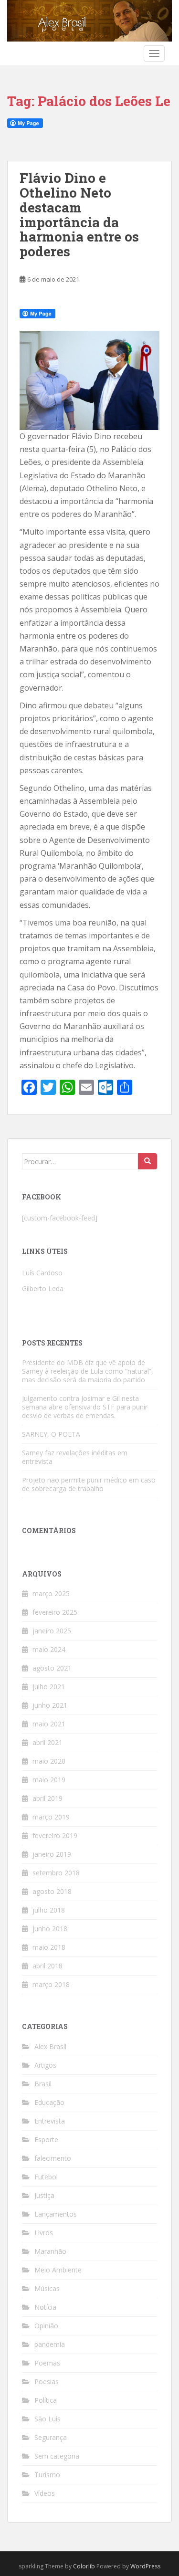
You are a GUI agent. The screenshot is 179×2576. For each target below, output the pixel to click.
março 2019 (51, 1817)
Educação (49, 2102)
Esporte (46, 2140)
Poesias (47, 2381)
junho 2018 (50, 1929)
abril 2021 (47, 1742)
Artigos (45, 2065)
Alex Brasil (50, 2046)
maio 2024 (49, 1649)
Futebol (46, 2177)
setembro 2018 (56, 1873)
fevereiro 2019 (55, 1835)
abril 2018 (47, 1966)
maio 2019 (49, 1780)
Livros (44, 2233)
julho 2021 (49, 1687)
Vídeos (45, 2493)
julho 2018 (49, 1910)
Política (46, 2400)
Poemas (47, 2363)
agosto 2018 (52, 1891)
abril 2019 (47, 1798)
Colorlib (84, 2566)
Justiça (44, 2195)
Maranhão (50, 2251)
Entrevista (50, 2121)
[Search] (147, 1161)
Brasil (43, 2084)
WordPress (145, 2566)
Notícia (45, 2307)
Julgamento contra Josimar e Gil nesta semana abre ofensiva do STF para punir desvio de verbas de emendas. (85, 1407)
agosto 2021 (52, 1668)
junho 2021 (50, 1705)
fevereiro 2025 (55, 1612)
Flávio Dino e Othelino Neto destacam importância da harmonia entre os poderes (79, 215)
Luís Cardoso (42, 1273)
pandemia (50, 2344)
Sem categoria (57, 2456)
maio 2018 (49, 1947)
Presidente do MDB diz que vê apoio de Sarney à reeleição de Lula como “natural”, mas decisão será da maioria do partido (88, 1371)
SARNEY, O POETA (51, 1434)
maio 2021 (49, 1724)
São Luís (47, 2419)
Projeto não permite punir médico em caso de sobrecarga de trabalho (89, 1484)
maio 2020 (49, 1761)
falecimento (53, 2158)
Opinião (46, 2326)
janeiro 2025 (52, 1631)
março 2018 (51, 1984)
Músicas (47, 2288)
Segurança (51, 2437)
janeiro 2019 (52, 1854)
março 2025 (51, 1593)
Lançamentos (56, 2214)
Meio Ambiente (58, 2270)
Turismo (47, 2475)
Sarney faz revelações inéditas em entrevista (75, 1457)
